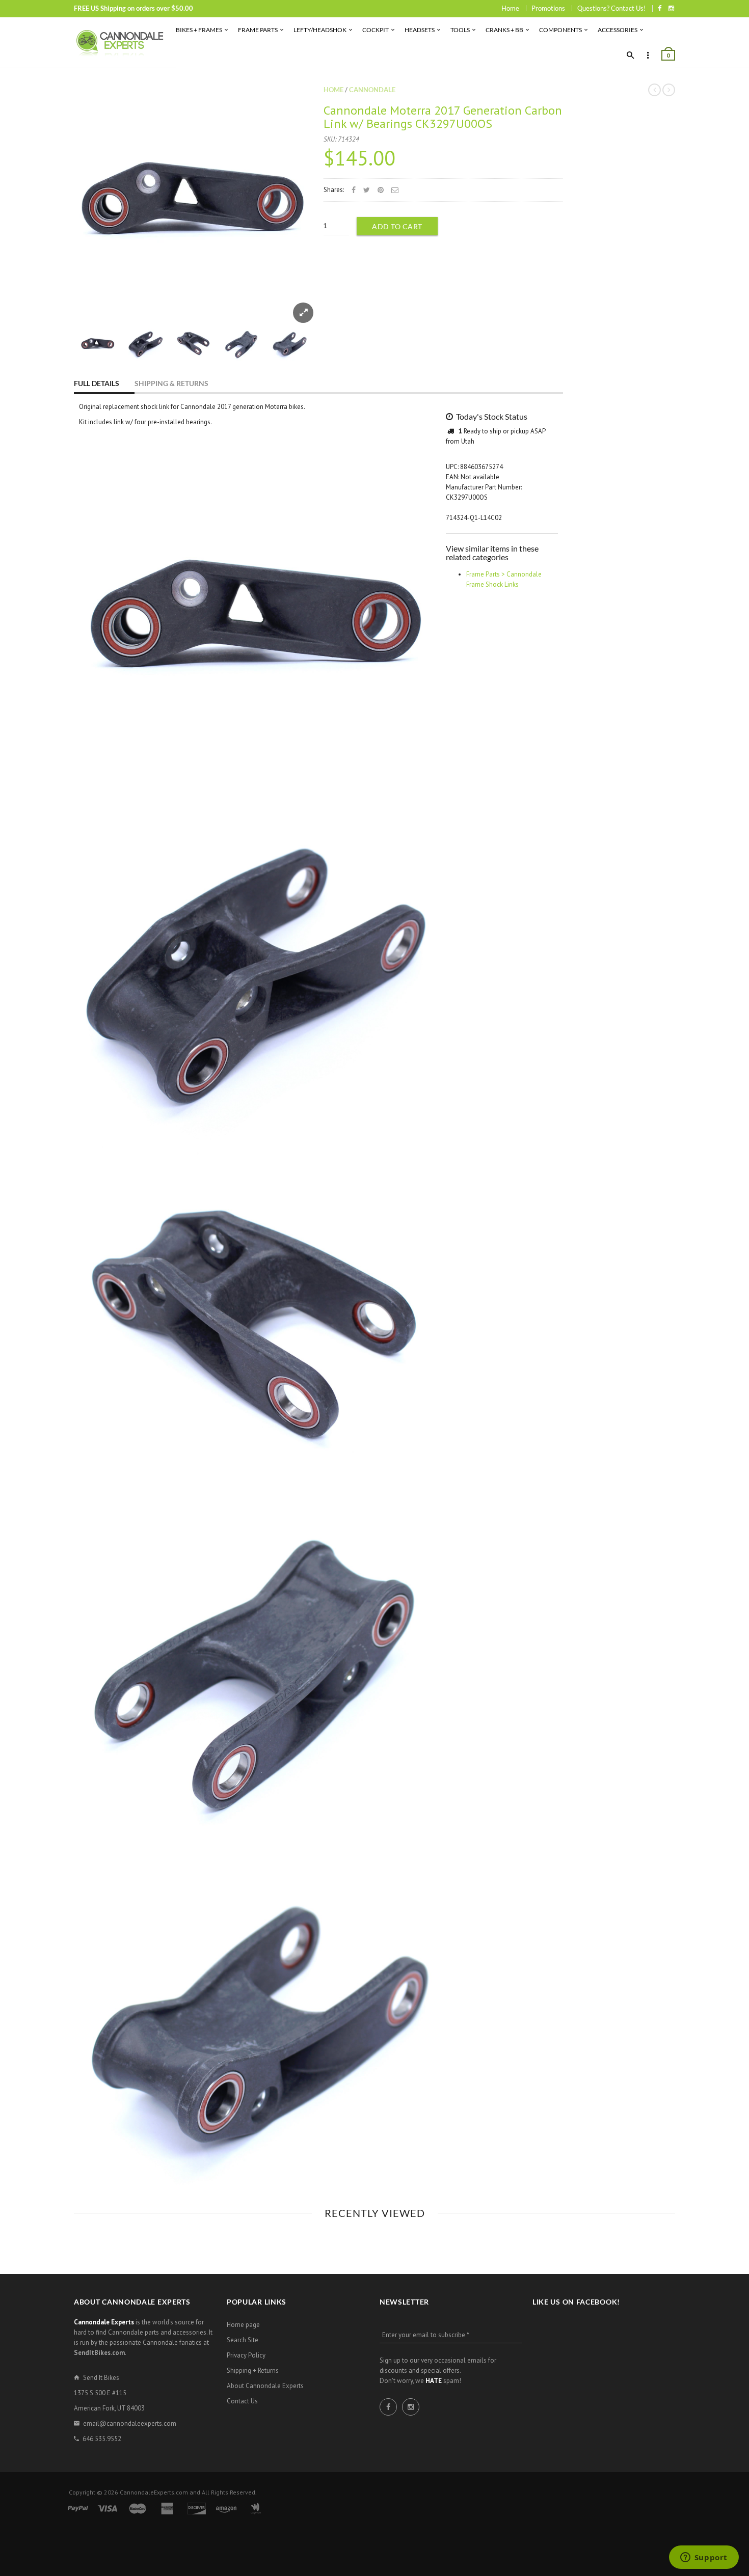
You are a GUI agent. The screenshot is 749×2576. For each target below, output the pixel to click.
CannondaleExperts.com (154, 2492)
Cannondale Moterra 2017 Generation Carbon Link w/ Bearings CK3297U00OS (443, 117)
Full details (97, 383)
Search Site (243, 2340)
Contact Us (242, 2401)
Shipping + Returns (253, 2371)
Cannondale (372, 90)
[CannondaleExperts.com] (120, 43)
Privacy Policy (246, 2355)
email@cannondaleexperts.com (130, 2423)
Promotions (548, 8)
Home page (243, 2325)
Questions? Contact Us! (611, 8)
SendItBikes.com (99, 2353)
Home (510, 8)
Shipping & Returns (171, 383)
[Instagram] (671, 8)
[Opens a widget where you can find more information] (704, 2558)
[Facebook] (660, 8)
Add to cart (397, 226)
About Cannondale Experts (265, 2386)
